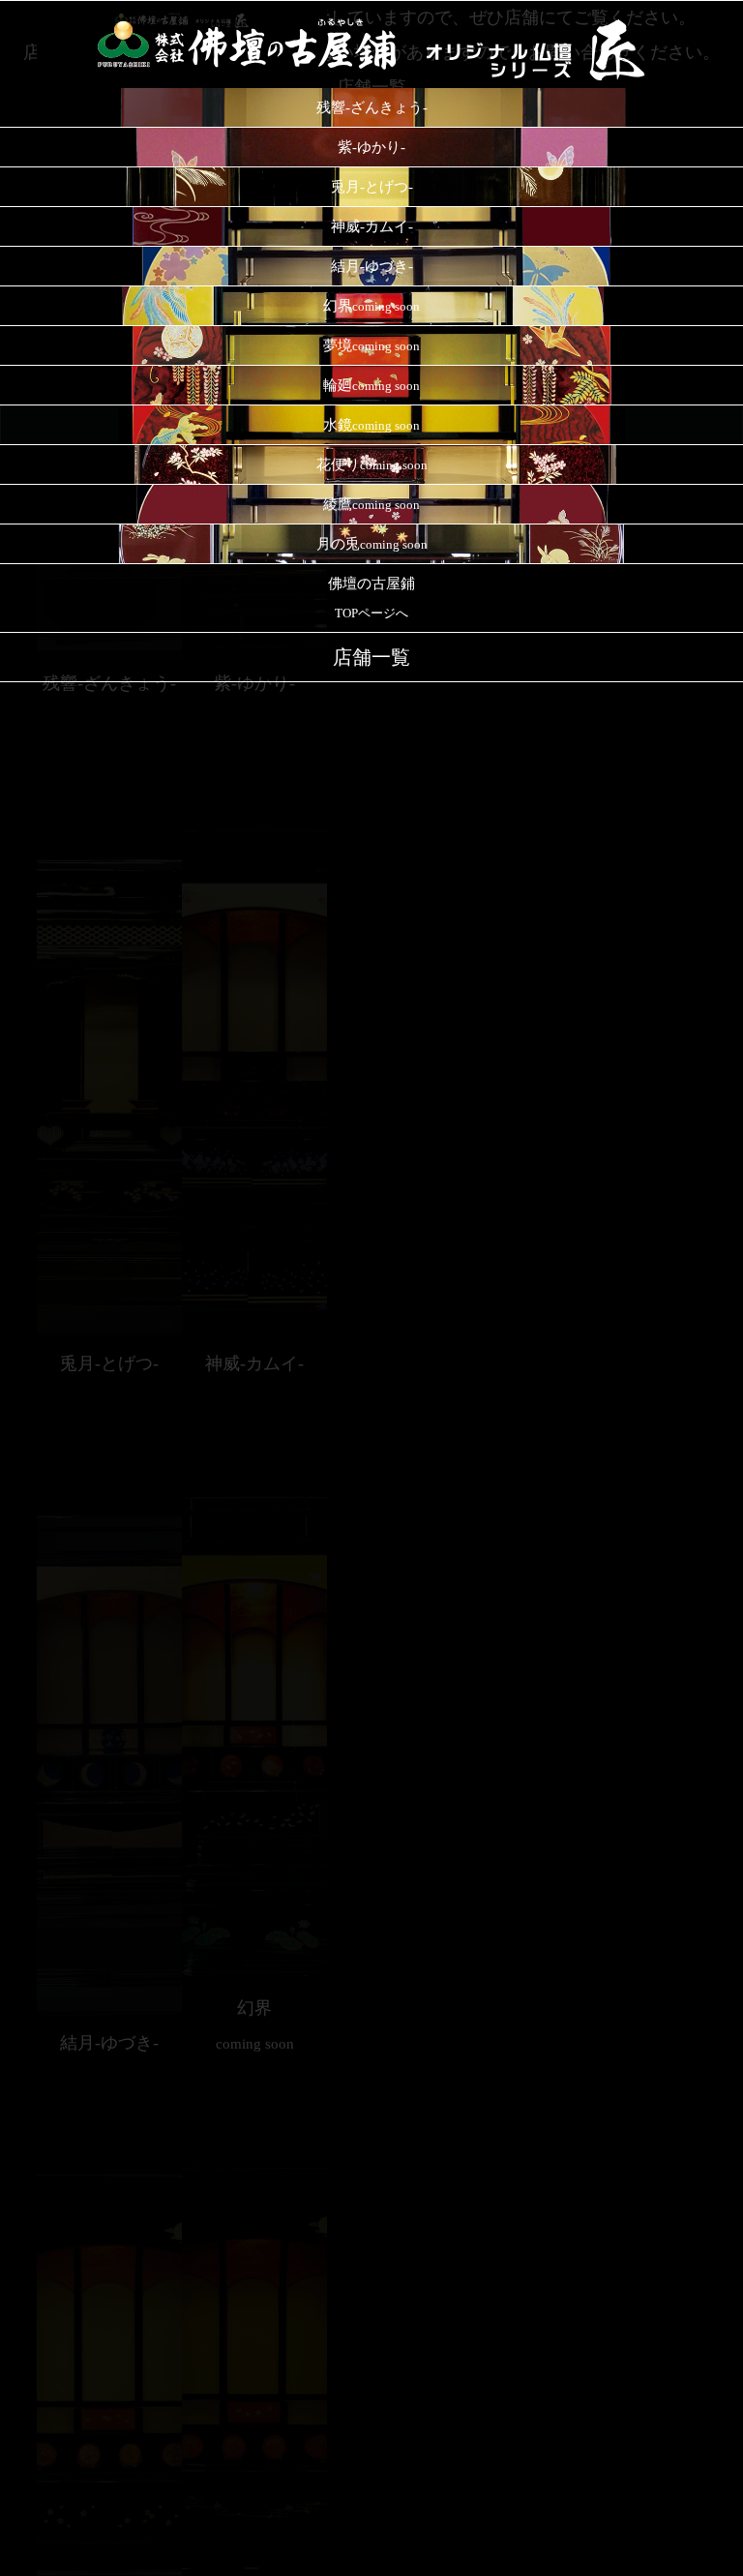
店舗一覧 (371, 657)
